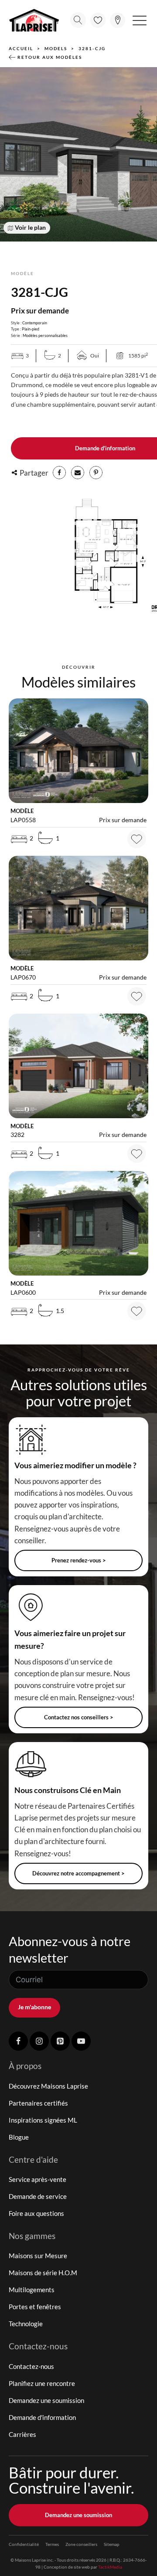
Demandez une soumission (46, 2400)
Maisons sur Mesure (38, 2256)
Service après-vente (38, 2179)
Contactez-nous (31, 2366)
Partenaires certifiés (38, 2103)
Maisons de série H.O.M (43, 2273)
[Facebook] (59, 473)
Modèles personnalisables (45, 335)
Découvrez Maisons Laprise (48, 2086)
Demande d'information (42, 2417)
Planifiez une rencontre (42, 2383)
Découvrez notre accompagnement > (78, 1873)
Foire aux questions (36, 2213)
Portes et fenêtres (35, 2307)
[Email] (78, 473)
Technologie (26, 2324)
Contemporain (35, 323)
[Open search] (78, 20)
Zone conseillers (81, 2544)
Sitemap (112, 2544)
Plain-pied (31, 329)
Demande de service (38, 2196)
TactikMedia (110, 2567)
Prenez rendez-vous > (79, 1560)
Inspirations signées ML (43, 2120)
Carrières (22, 2434)
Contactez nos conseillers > (79, 1717)
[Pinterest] (96, 473)
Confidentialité (24, 2544)
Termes (52, 2544)
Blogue (19, 2137)
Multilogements (32, 2290)
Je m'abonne (34, 2007)
